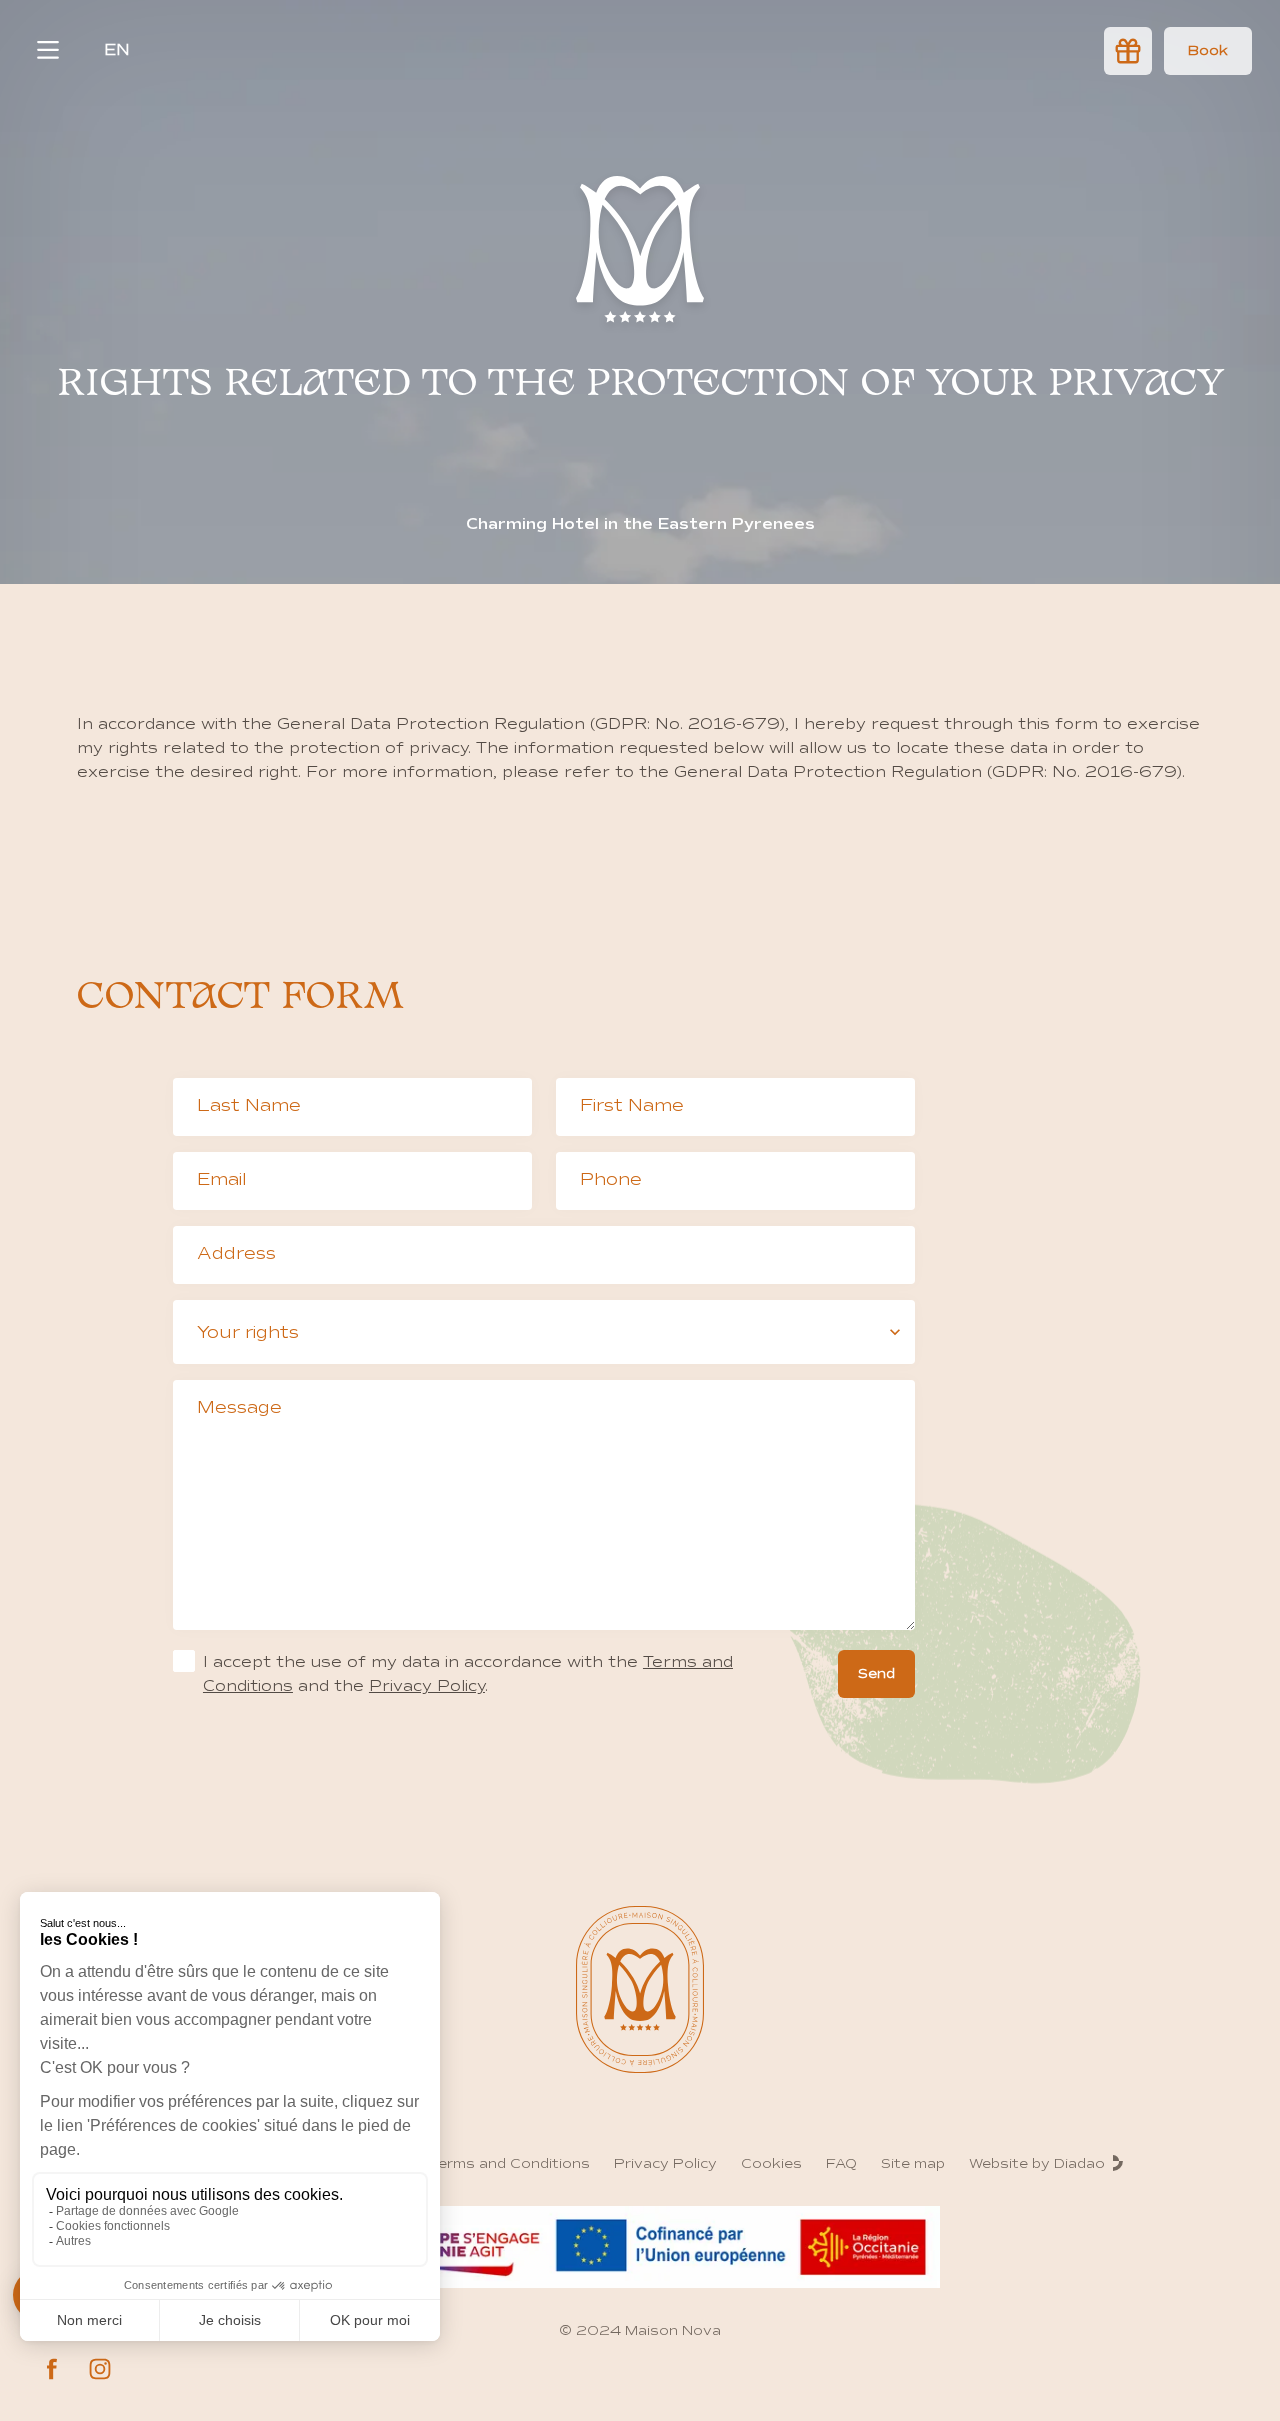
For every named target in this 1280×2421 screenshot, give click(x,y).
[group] (1208, 51)
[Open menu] (48, 50)
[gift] (1128, 51)
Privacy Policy (427, 1686)
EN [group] (117, 50)
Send (876, 1673)
